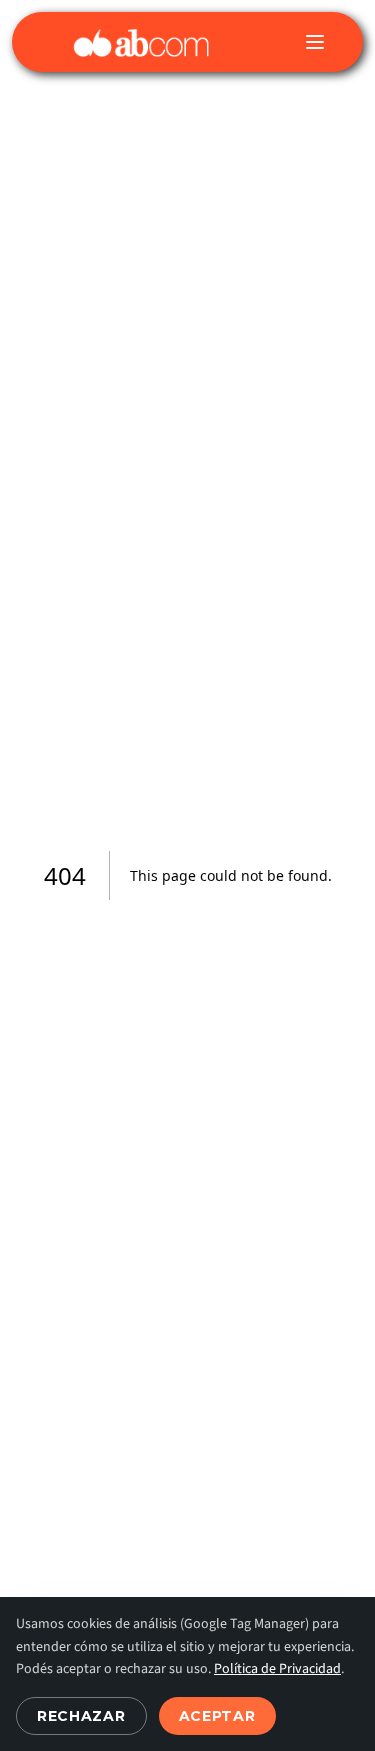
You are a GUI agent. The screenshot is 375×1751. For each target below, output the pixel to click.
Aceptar (217, 1716)
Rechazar (81, 1716)
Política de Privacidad (277, 1669)
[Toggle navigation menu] (315, 42)
